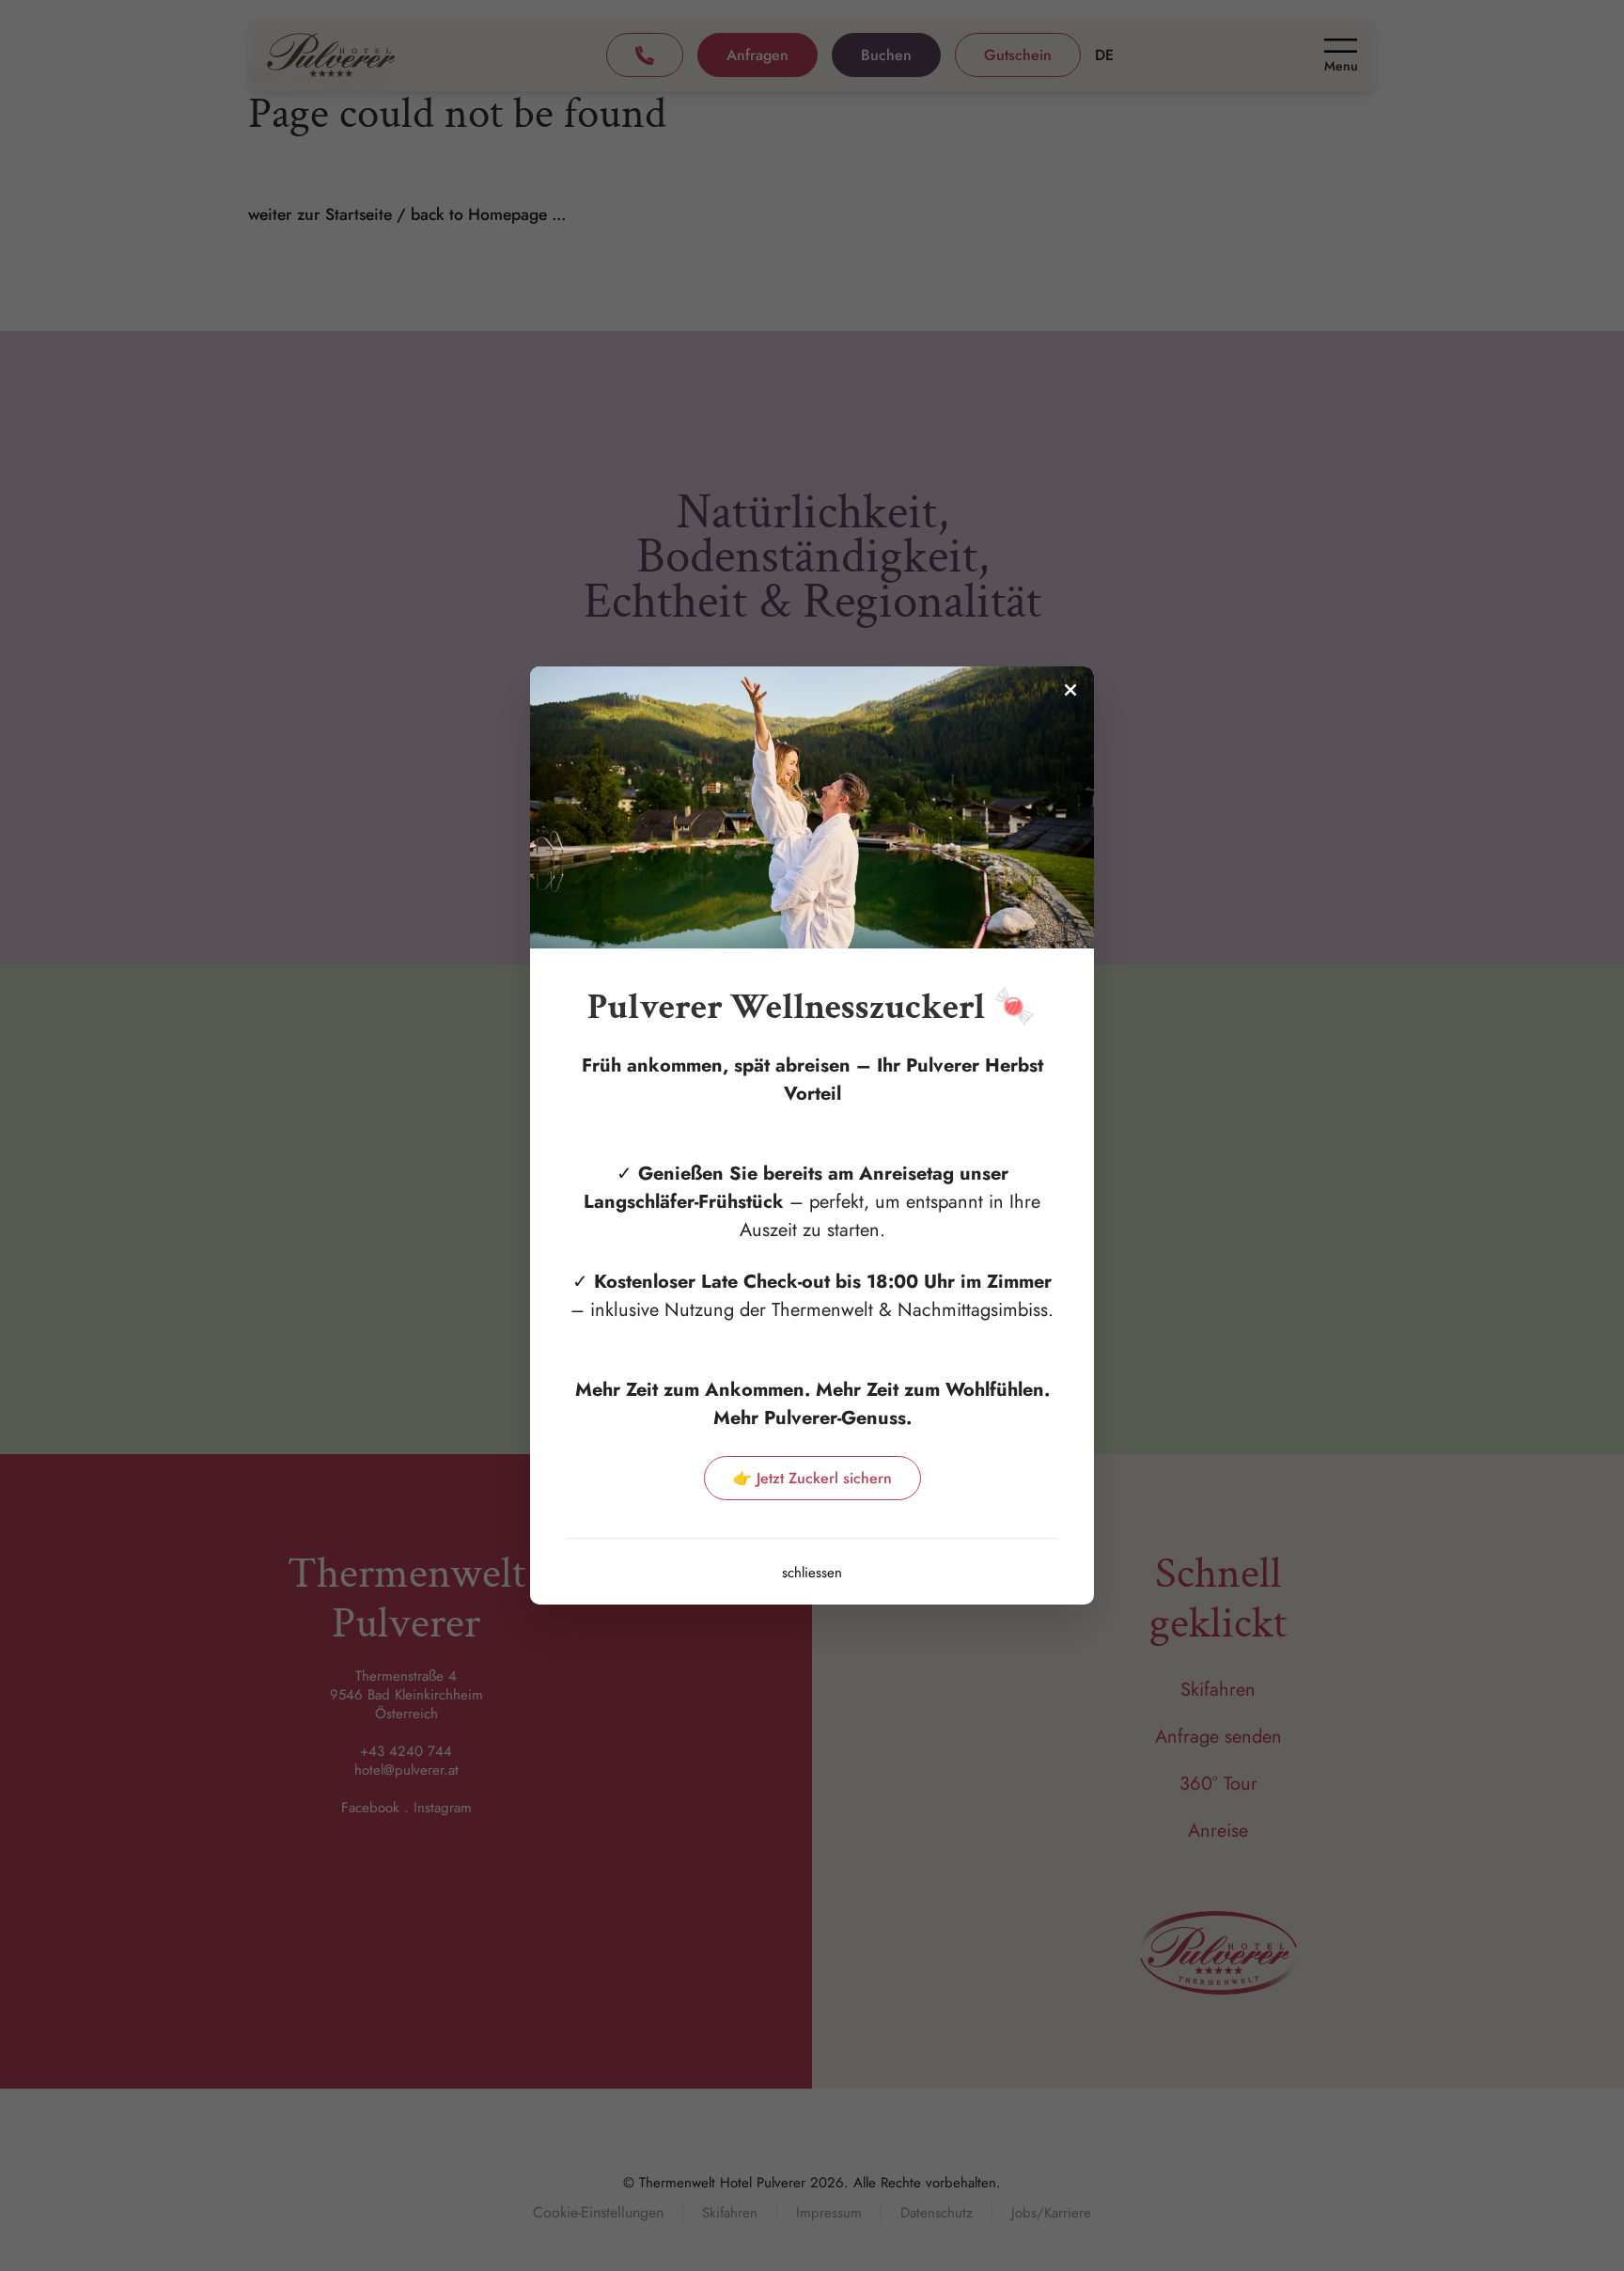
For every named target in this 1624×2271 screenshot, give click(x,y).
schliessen (812, 1573)
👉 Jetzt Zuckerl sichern (812, 1478)
